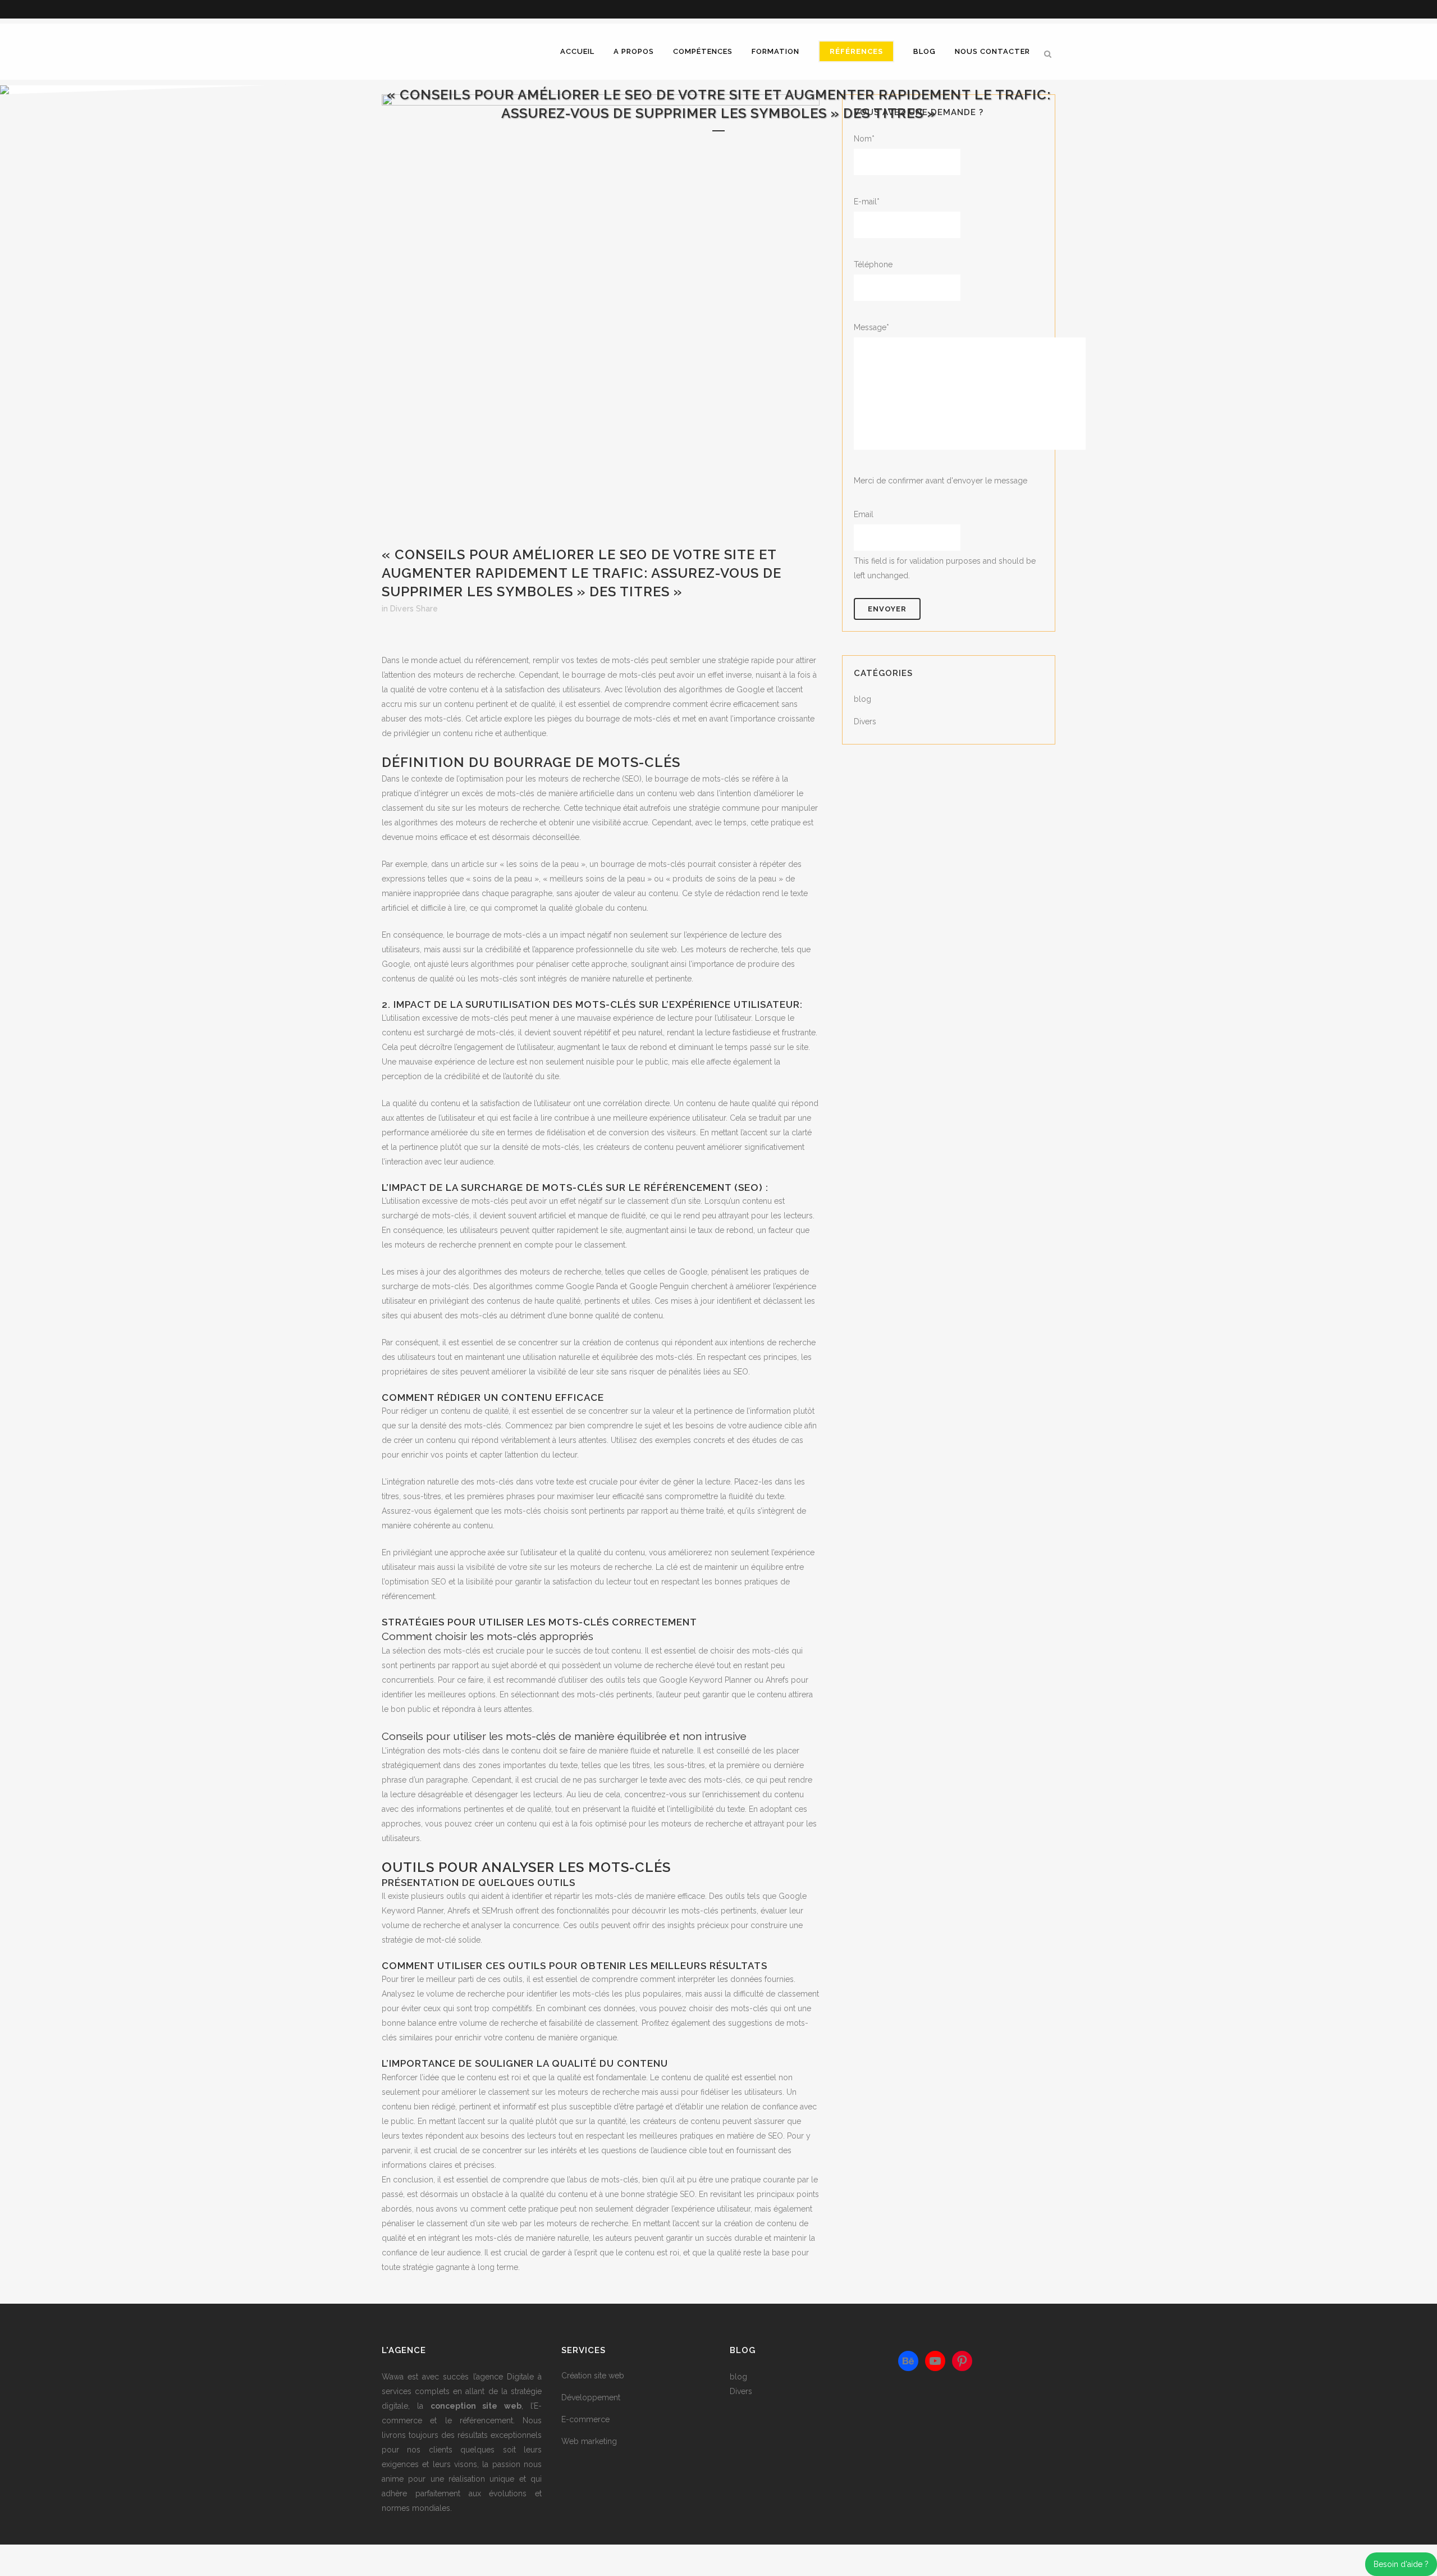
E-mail (867, 202)
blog (862, 699)
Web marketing (589, 2441)
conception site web (476, 2406)
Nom (864, 139)
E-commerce (585, 2419)
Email (864, 514)
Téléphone (873, 264)
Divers (402, 609)
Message (871, 327)
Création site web (593, 2376)
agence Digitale (505, 2377)
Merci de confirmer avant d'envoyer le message (941, 481)
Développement (591, 2397)
